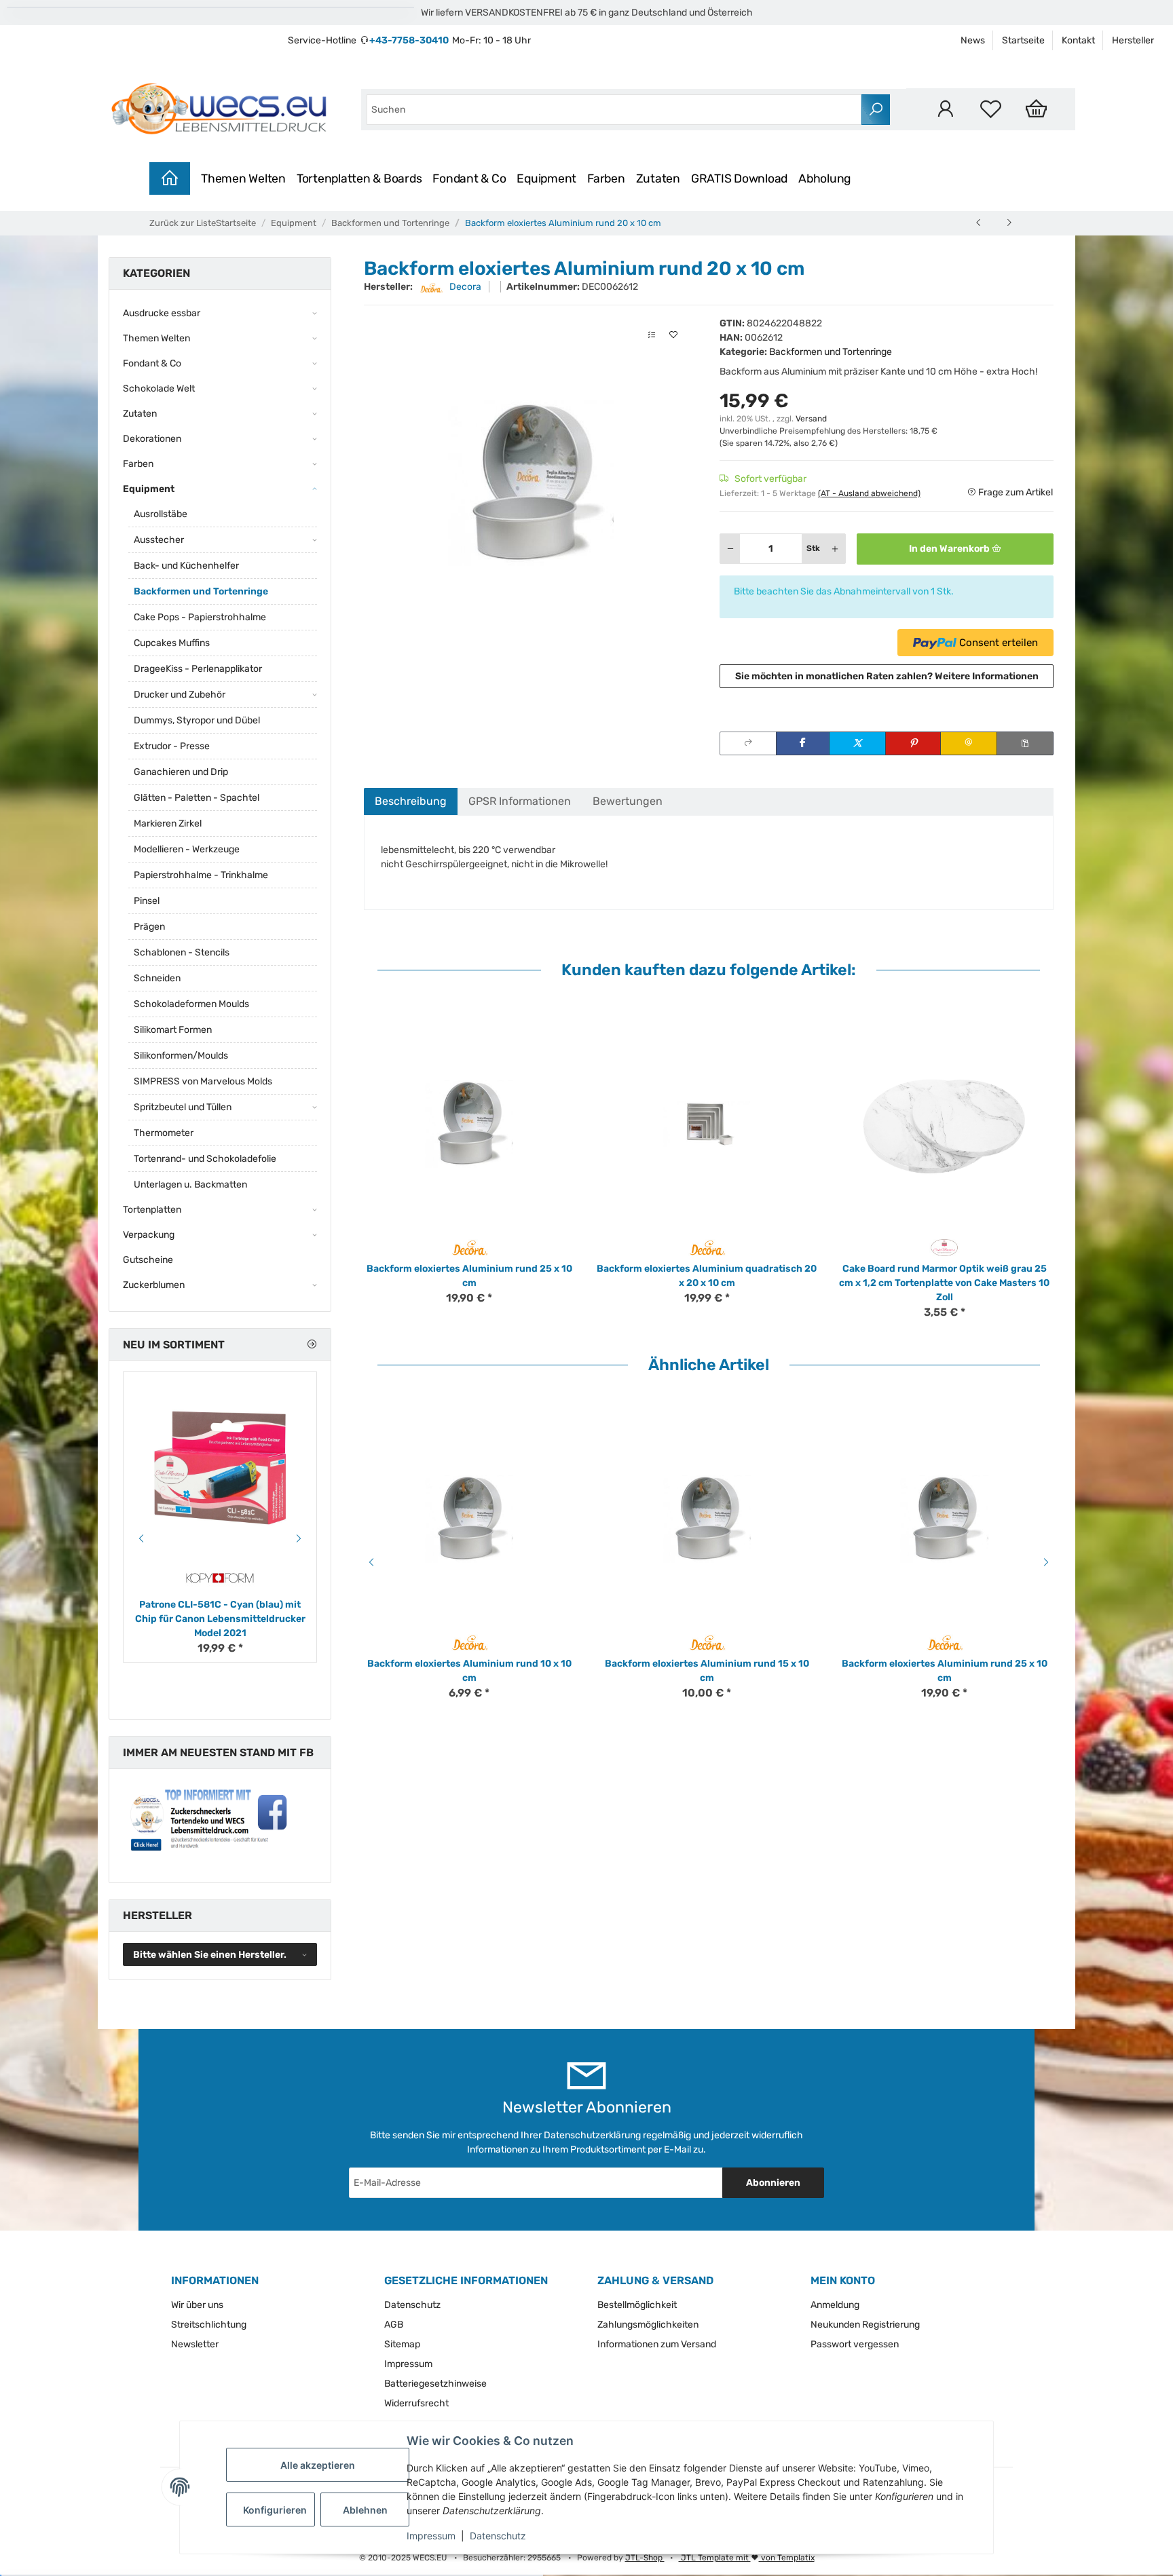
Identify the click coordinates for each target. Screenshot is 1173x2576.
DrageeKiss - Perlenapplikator (198, 669)
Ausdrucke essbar (162, 313)
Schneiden (157, 978)
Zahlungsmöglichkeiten (648, 2325)
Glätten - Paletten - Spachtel (197, 798)
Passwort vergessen (855, 2344)
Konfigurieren (275, 2510)
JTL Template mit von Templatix (747, 2558)
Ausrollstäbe (161, 514)
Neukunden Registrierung (865, 2325)
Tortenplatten (152, 1210)
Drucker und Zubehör (180, 695)
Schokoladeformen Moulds (191, 1004)
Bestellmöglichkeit (637, 2305)
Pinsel (147, 901)
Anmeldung (835, 2305)
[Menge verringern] (730, 549)
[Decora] (469, 1247)
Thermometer (164, 1133)
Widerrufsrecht (416, 2403)
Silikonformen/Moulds (181, 1056)
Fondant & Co (469, 178)
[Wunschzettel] (991, 109)
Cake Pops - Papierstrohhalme (200, 617)
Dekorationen (152, 439)
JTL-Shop (645, 2558)
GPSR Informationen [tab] (520, 801)
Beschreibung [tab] (411, 801)
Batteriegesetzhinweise (435, 2384)
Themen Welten (243, 178)
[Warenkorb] (1036, 109)
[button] (945, 109)
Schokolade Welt (159, 389)
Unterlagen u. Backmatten (190, 1185)
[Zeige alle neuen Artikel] (312, 1345)
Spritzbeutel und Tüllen (183, 1107)
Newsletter (195, 2344)
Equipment (546, 178)
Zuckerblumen (154, 1285)
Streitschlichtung (209, 2325)
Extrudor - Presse (172, 746)
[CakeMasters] (945, 1247)
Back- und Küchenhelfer (186, 566)
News (973, 40)
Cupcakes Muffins (172, 643)
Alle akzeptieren (318, 2465)
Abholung (825, 178)
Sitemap (402, 2344)
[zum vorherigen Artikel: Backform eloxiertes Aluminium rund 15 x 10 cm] (979, 223)
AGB (394, 2325)
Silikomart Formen (173, 1030)
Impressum (431, 2536)
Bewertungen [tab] (628, 801)
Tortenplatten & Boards (359, 178)
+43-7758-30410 (409, 40)
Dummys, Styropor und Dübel (197, 720)
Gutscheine (148, 1260)
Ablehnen (365, 2510)
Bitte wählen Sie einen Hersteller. (210, 1955)
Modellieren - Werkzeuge (187, 849)
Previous (369, 1562)
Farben (606, 178)
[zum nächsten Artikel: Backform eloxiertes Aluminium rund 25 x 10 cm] (1009, 223)
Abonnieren (773, 2183)
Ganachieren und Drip (181, 772)
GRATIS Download (739, 178)
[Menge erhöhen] (835, 549)
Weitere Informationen (987, 676)
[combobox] (614, 110)
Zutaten (658, 178)
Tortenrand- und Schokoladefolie (205, 1159)
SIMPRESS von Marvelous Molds (203, 1081)
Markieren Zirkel (168, 823)
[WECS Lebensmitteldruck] (221, 109)
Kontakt (1078, 40)
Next (1048, 1562)
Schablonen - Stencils (182, 952)
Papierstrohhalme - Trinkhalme (201, 875)
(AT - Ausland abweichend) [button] (869, 493)
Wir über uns (197, 2305)
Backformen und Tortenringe (831, 352)
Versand (811, 419)
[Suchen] (876, 110)
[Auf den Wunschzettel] (673, 335)
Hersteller (1133, 40)
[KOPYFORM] (220, 1578)
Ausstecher (159, 540)
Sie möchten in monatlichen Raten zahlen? (887, 676)
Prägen (149, 927)
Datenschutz (498, 2536)
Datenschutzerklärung (592, 2135)
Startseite (1023, 40)
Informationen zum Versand (657, 2344)
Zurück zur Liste (183, 223)
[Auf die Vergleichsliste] (652, 335)
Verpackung (149, 1235)
